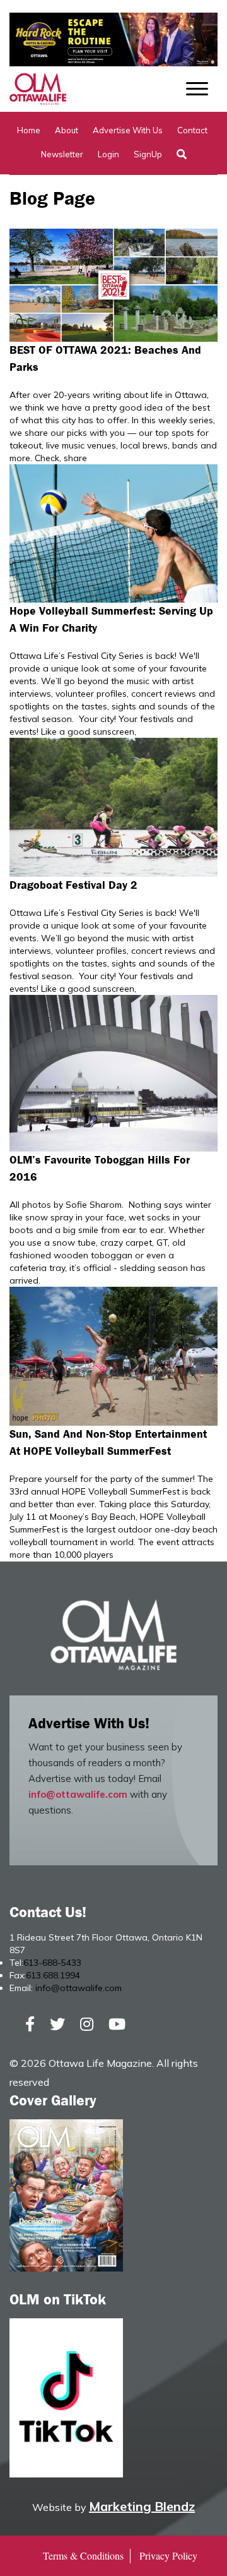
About (67, 130)
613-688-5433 (52, 1963)
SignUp (148, 154)
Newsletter (62, 154)
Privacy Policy (168, 2555)
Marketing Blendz (142, 2506)
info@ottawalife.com (78, 1794)
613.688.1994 (53, 1975)
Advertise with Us (128, 130)
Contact (192, 130)
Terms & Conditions (83, 2555)
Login (108, 154)
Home (29, 130)
